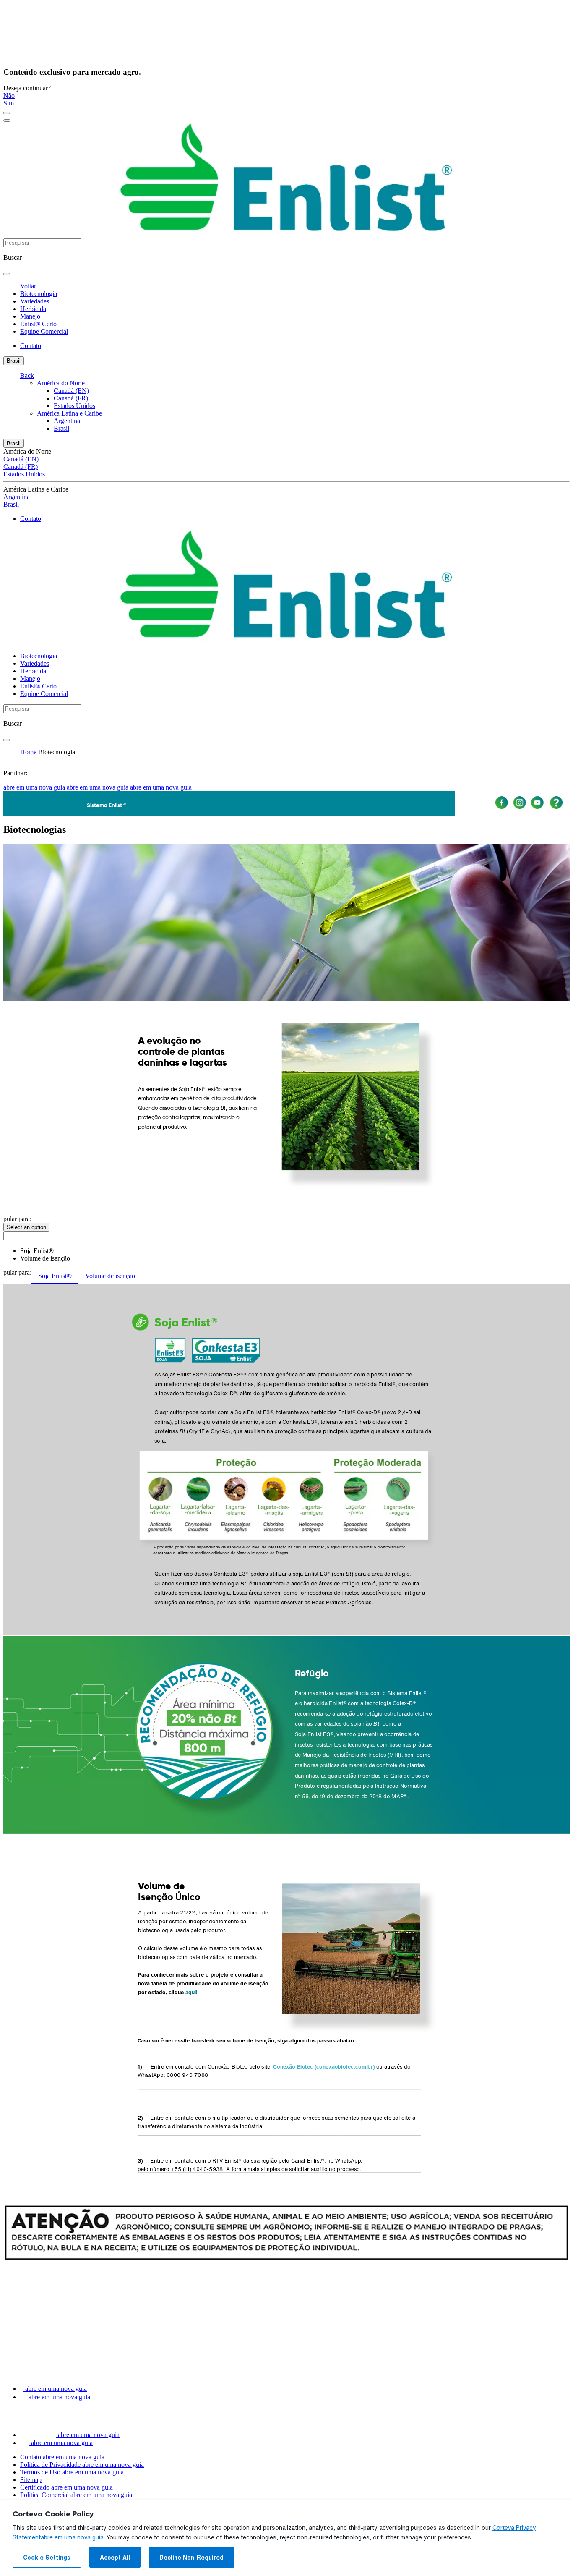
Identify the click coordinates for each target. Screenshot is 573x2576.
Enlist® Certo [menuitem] (38, 324)
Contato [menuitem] (31, 346)
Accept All (115, 2558)
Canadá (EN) (71, 391)
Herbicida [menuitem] (33, 309)
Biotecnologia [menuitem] (39, 294)
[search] (7, 274)
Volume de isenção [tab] (110, 1276)
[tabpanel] (286, 1566)
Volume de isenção (45, 1258)
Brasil (14, 361)
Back (27, 375)
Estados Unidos (74, 406)
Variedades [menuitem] (35, 301)
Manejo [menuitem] (30, 316)
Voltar (28, 286)
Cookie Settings (47, 2558)
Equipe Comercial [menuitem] (44, 331)
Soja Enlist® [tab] (55, 1276)
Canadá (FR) (71, 398)
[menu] (7, 113)
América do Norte (61, 383)
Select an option (26, 1227)
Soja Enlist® (37, 1251)
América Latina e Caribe (69, 413)
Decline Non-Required (191, 2558)
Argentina (67, 421)
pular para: (17, 1219)
